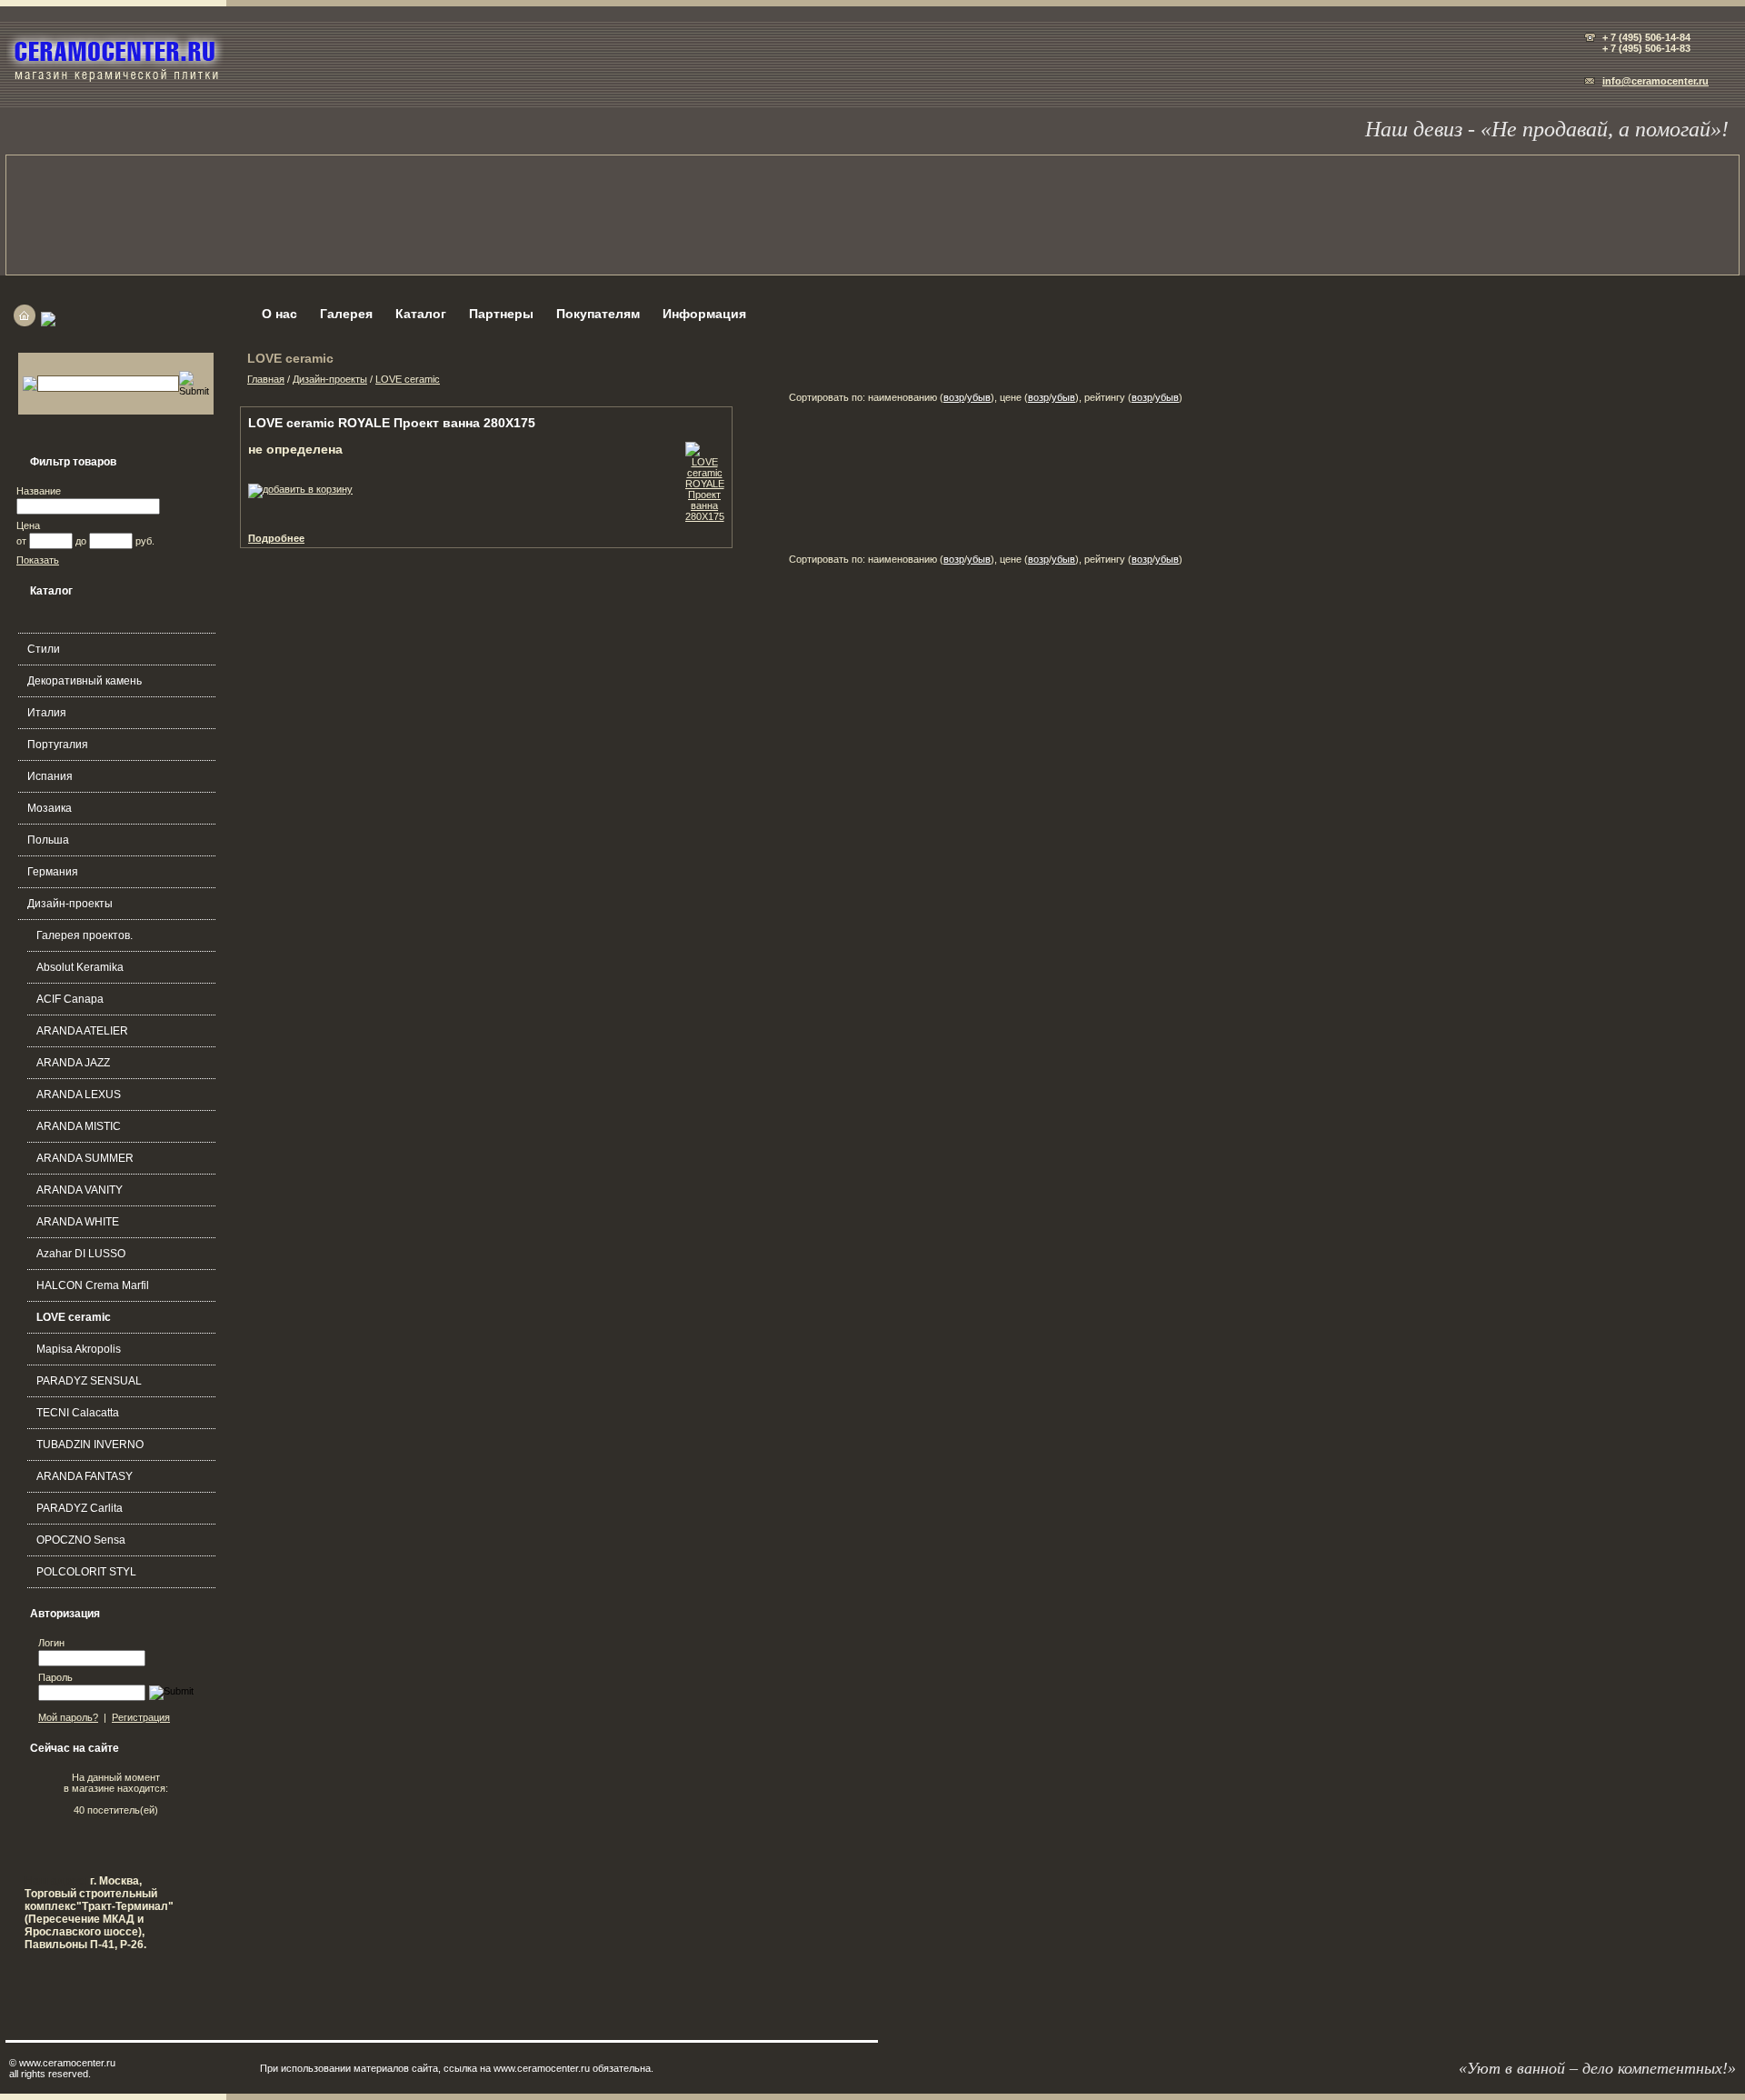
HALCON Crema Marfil (93, 1285)
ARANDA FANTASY (85, 1476)
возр (954, 397)
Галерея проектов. (85, 935)
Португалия (58, 745)
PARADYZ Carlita (80, 1508)
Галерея (346, 314)
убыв (979, 397)
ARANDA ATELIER (82, 1031)
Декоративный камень (85, 681)
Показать (38, 560)
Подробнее (276, 538)
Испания (50, 776)
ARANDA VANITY (80, 1190)
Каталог (421, 314)
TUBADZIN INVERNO (90, 1445)
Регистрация (141, 1717)
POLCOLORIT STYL (86, 1572)
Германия (53, 872)
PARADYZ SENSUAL (89, 1381)
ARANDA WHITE (78, 1222)
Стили (44, 649)
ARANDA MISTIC (79, 1126)
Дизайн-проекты (70, 904)
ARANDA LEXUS (79, 1095)
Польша (48, 840)
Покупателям (598, 314)
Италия (47, 713)
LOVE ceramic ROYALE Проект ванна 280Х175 (392, 423)
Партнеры (501, 314)
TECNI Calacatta (78, 1413)
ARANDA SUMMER (85, 1158)
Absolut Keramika (80, 967)
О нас (279, 314)
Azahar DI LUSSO (81, 1254)
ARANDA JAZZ (73, 1063)
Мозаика (50, 808)
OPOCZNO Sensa (81, 1540)
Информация (704, 314)
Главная (266, 379)
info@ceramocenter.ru (1655, 81)
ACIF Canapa (70, 999)
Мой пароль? (68, 1717)
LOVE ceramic (74, 1317)
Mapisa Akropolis (79, 1349)
